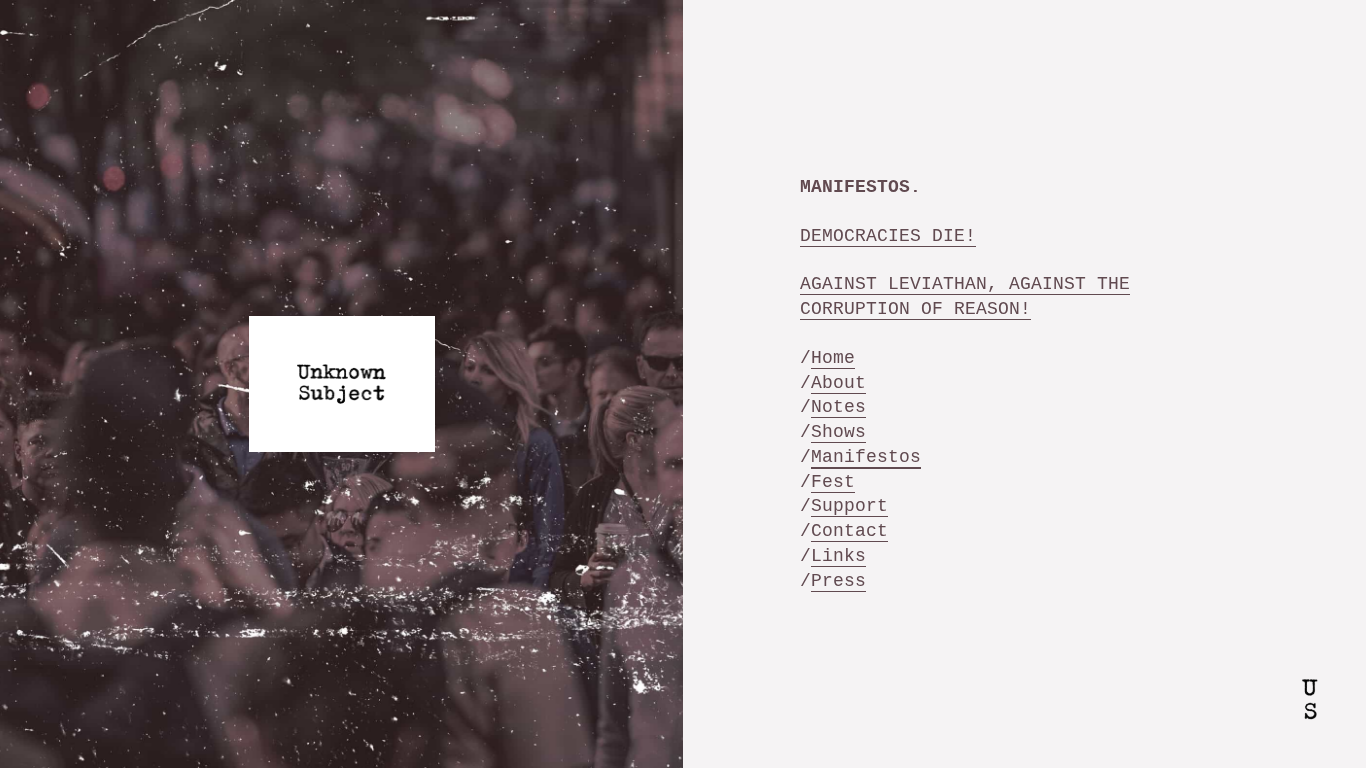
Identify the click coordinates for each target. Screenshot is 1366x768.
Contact (849, 531)
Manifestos (866, 457)
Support (849, 506)
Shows (838, 432)
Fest (833, 482)
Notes (838, 407)
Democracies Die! (888, 236)
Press (838, 581)
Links (838, 556)
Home (833, 358)
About (838, 383)
